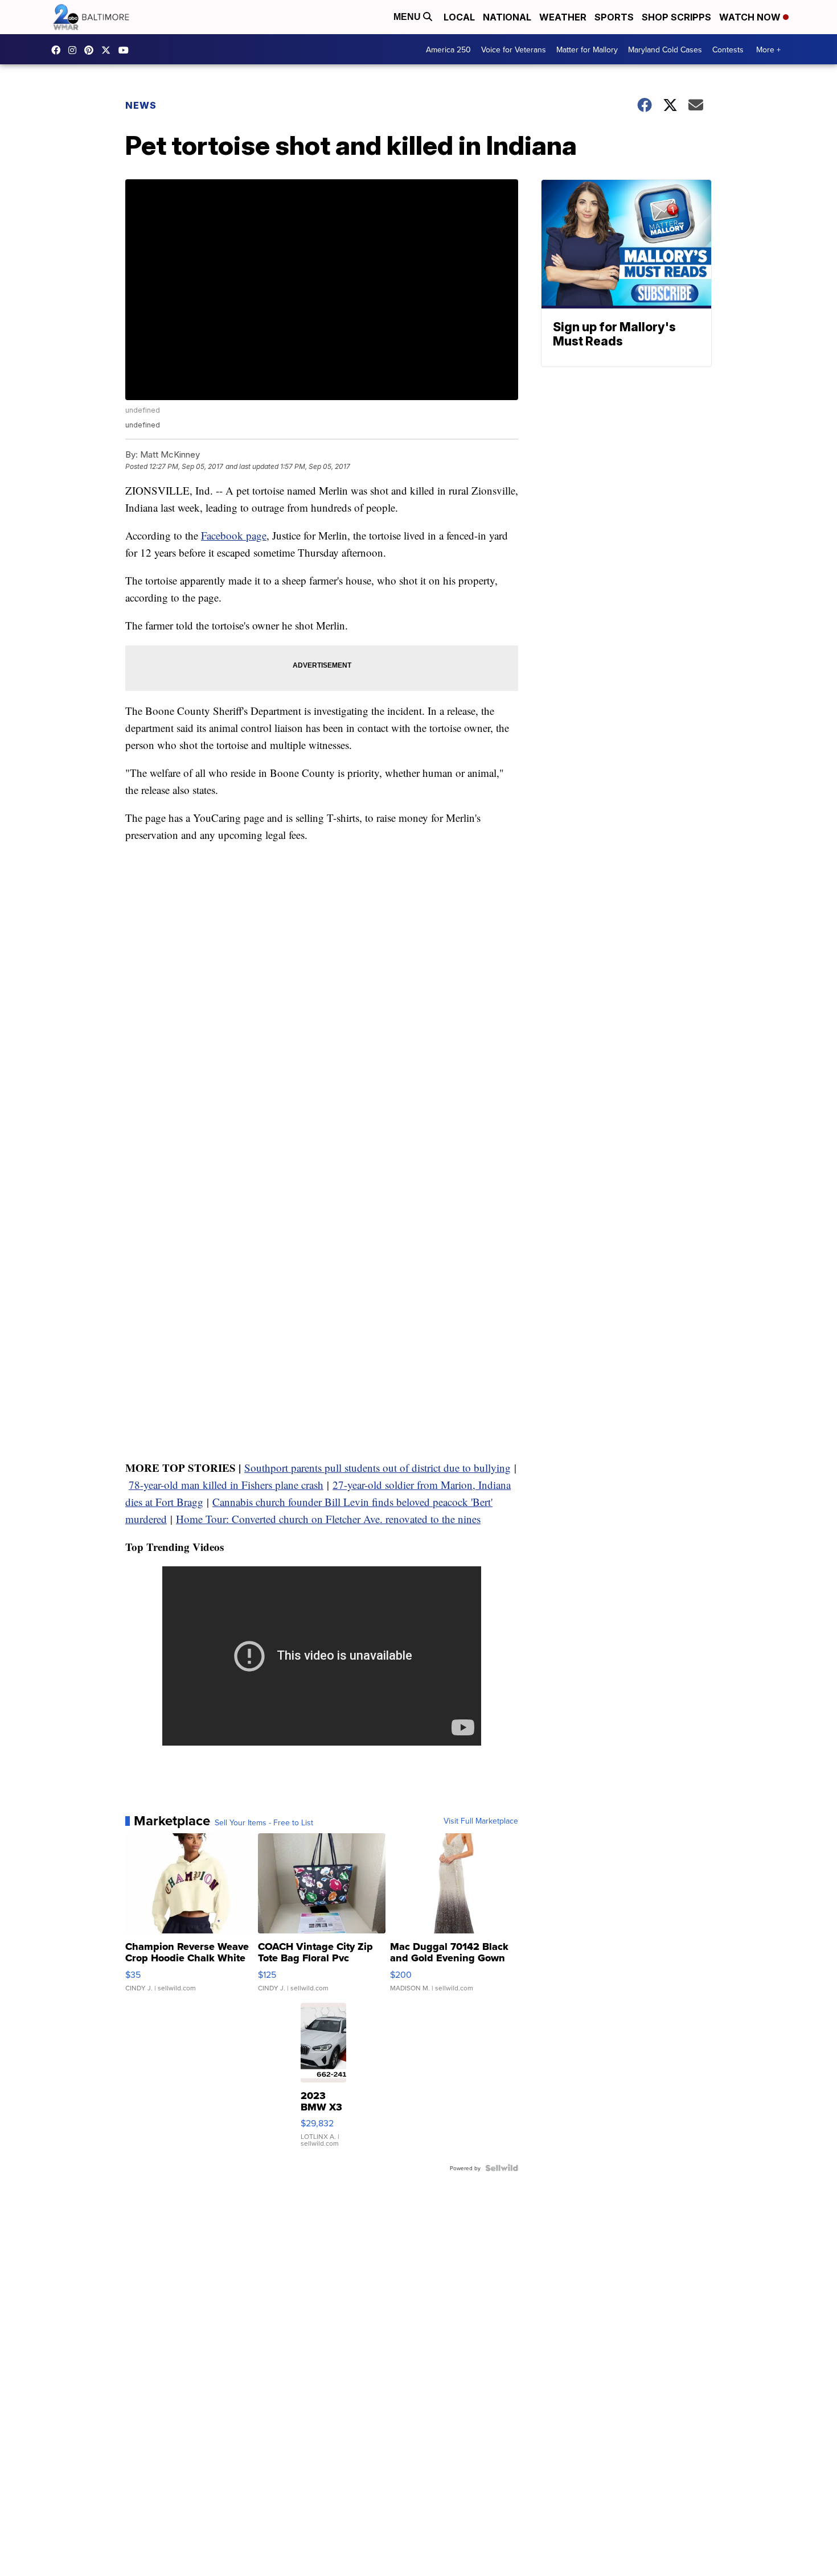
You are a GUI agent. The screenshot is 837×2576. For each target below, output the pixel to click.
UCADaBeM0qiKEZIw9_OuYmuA (126, 50)
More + (768, 50)
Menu (408, 17)
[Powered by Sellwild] (502, 2168)
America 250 (448, 50)
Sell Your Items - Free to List (264, 1822)
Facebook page (234, 535)
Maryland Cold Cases (665, 50)
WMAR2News (92, 50)
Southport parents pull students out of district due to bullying (378, 1468)
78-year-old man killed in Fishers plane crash (226, 1485)
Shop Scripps (676, 17)
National (507, 17)
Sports (614, 17)
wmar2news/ (59, 50)
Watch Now (751, 17)
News (141, 105)
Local (459, 17)
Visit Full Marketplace (481, 1821)
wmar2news (75, 50)
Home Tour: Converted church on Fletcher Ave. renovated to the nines (328, 1519)
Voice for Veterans (514, 50)
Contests (728, 50)
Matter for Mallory (587, 50)
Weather (563, 17)
